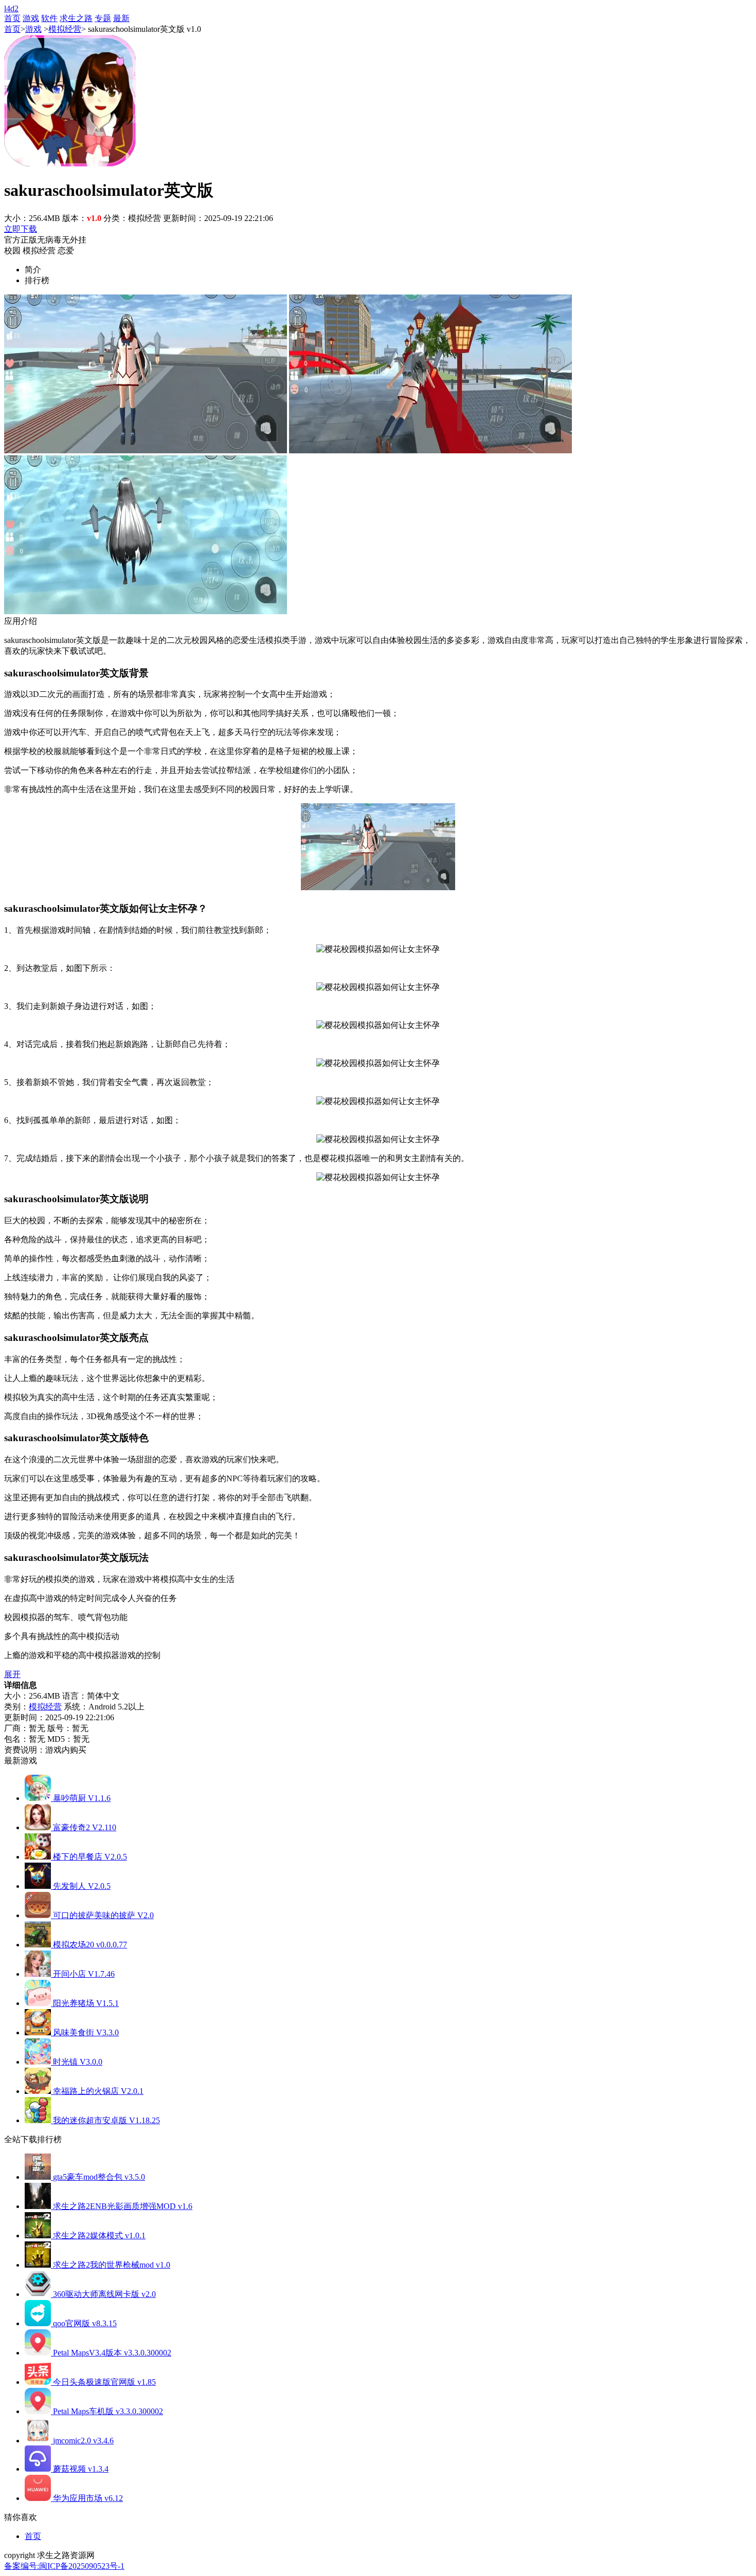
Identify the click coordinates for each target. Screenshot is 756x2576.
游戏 (31, 18)
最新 (121, 18)
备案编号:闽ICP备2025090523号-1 (64, 2566)
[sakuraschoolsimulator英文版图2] (430, 450)
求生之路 (76, 18)
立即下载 (21, 229)
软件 (49, 18)
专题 (103, 18)
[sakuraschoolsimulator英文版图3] (146, 611)
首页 (12, 18)
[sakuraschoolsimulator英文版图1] (146, 450)
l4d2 (11, 8)
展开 (12, 1674)
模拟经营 (65, 29)
